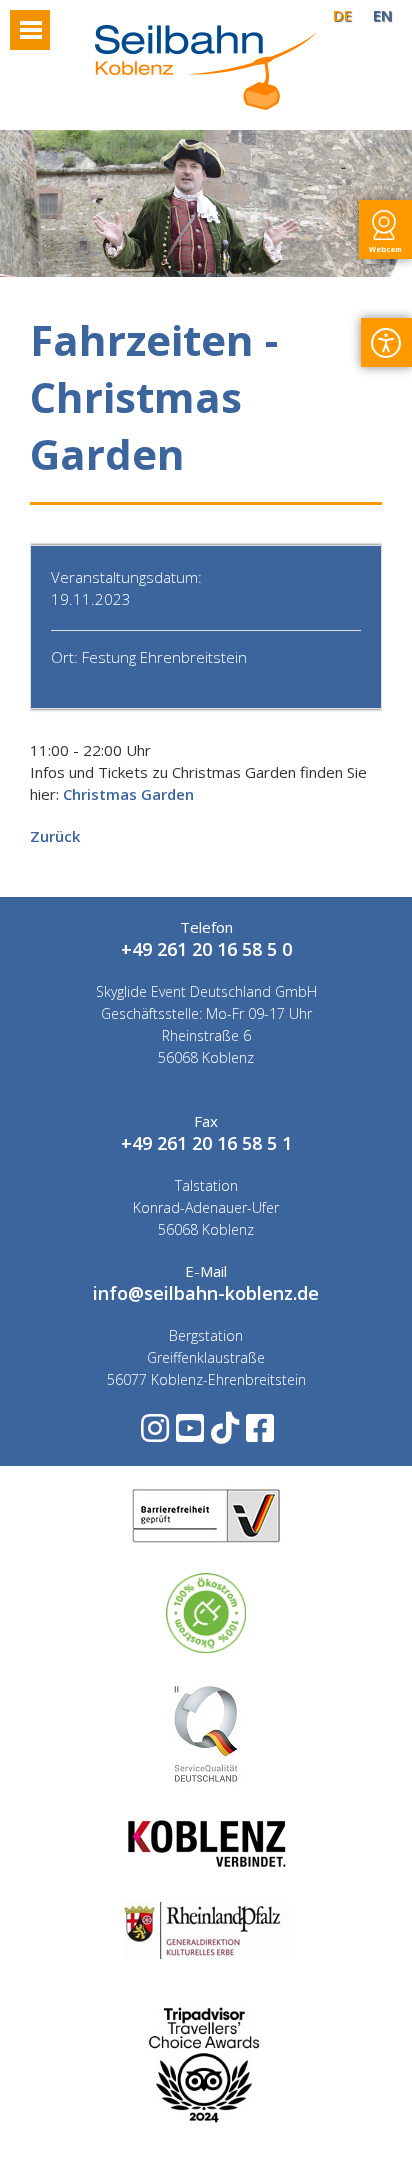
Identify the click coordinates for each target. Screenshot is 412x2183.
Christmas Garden (128, 794)
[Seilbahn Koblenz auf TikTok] (223, 1434)
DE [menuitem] (342, 15)
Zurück (55, 836)
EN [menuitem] (382, 15)
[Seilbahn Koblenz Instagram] (153, 1434)
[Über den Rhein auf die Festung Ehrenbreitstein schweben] (206, 104)
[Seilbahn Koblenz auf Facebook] (258, 1434)
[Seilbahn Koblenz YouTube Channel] (188, 1434)
